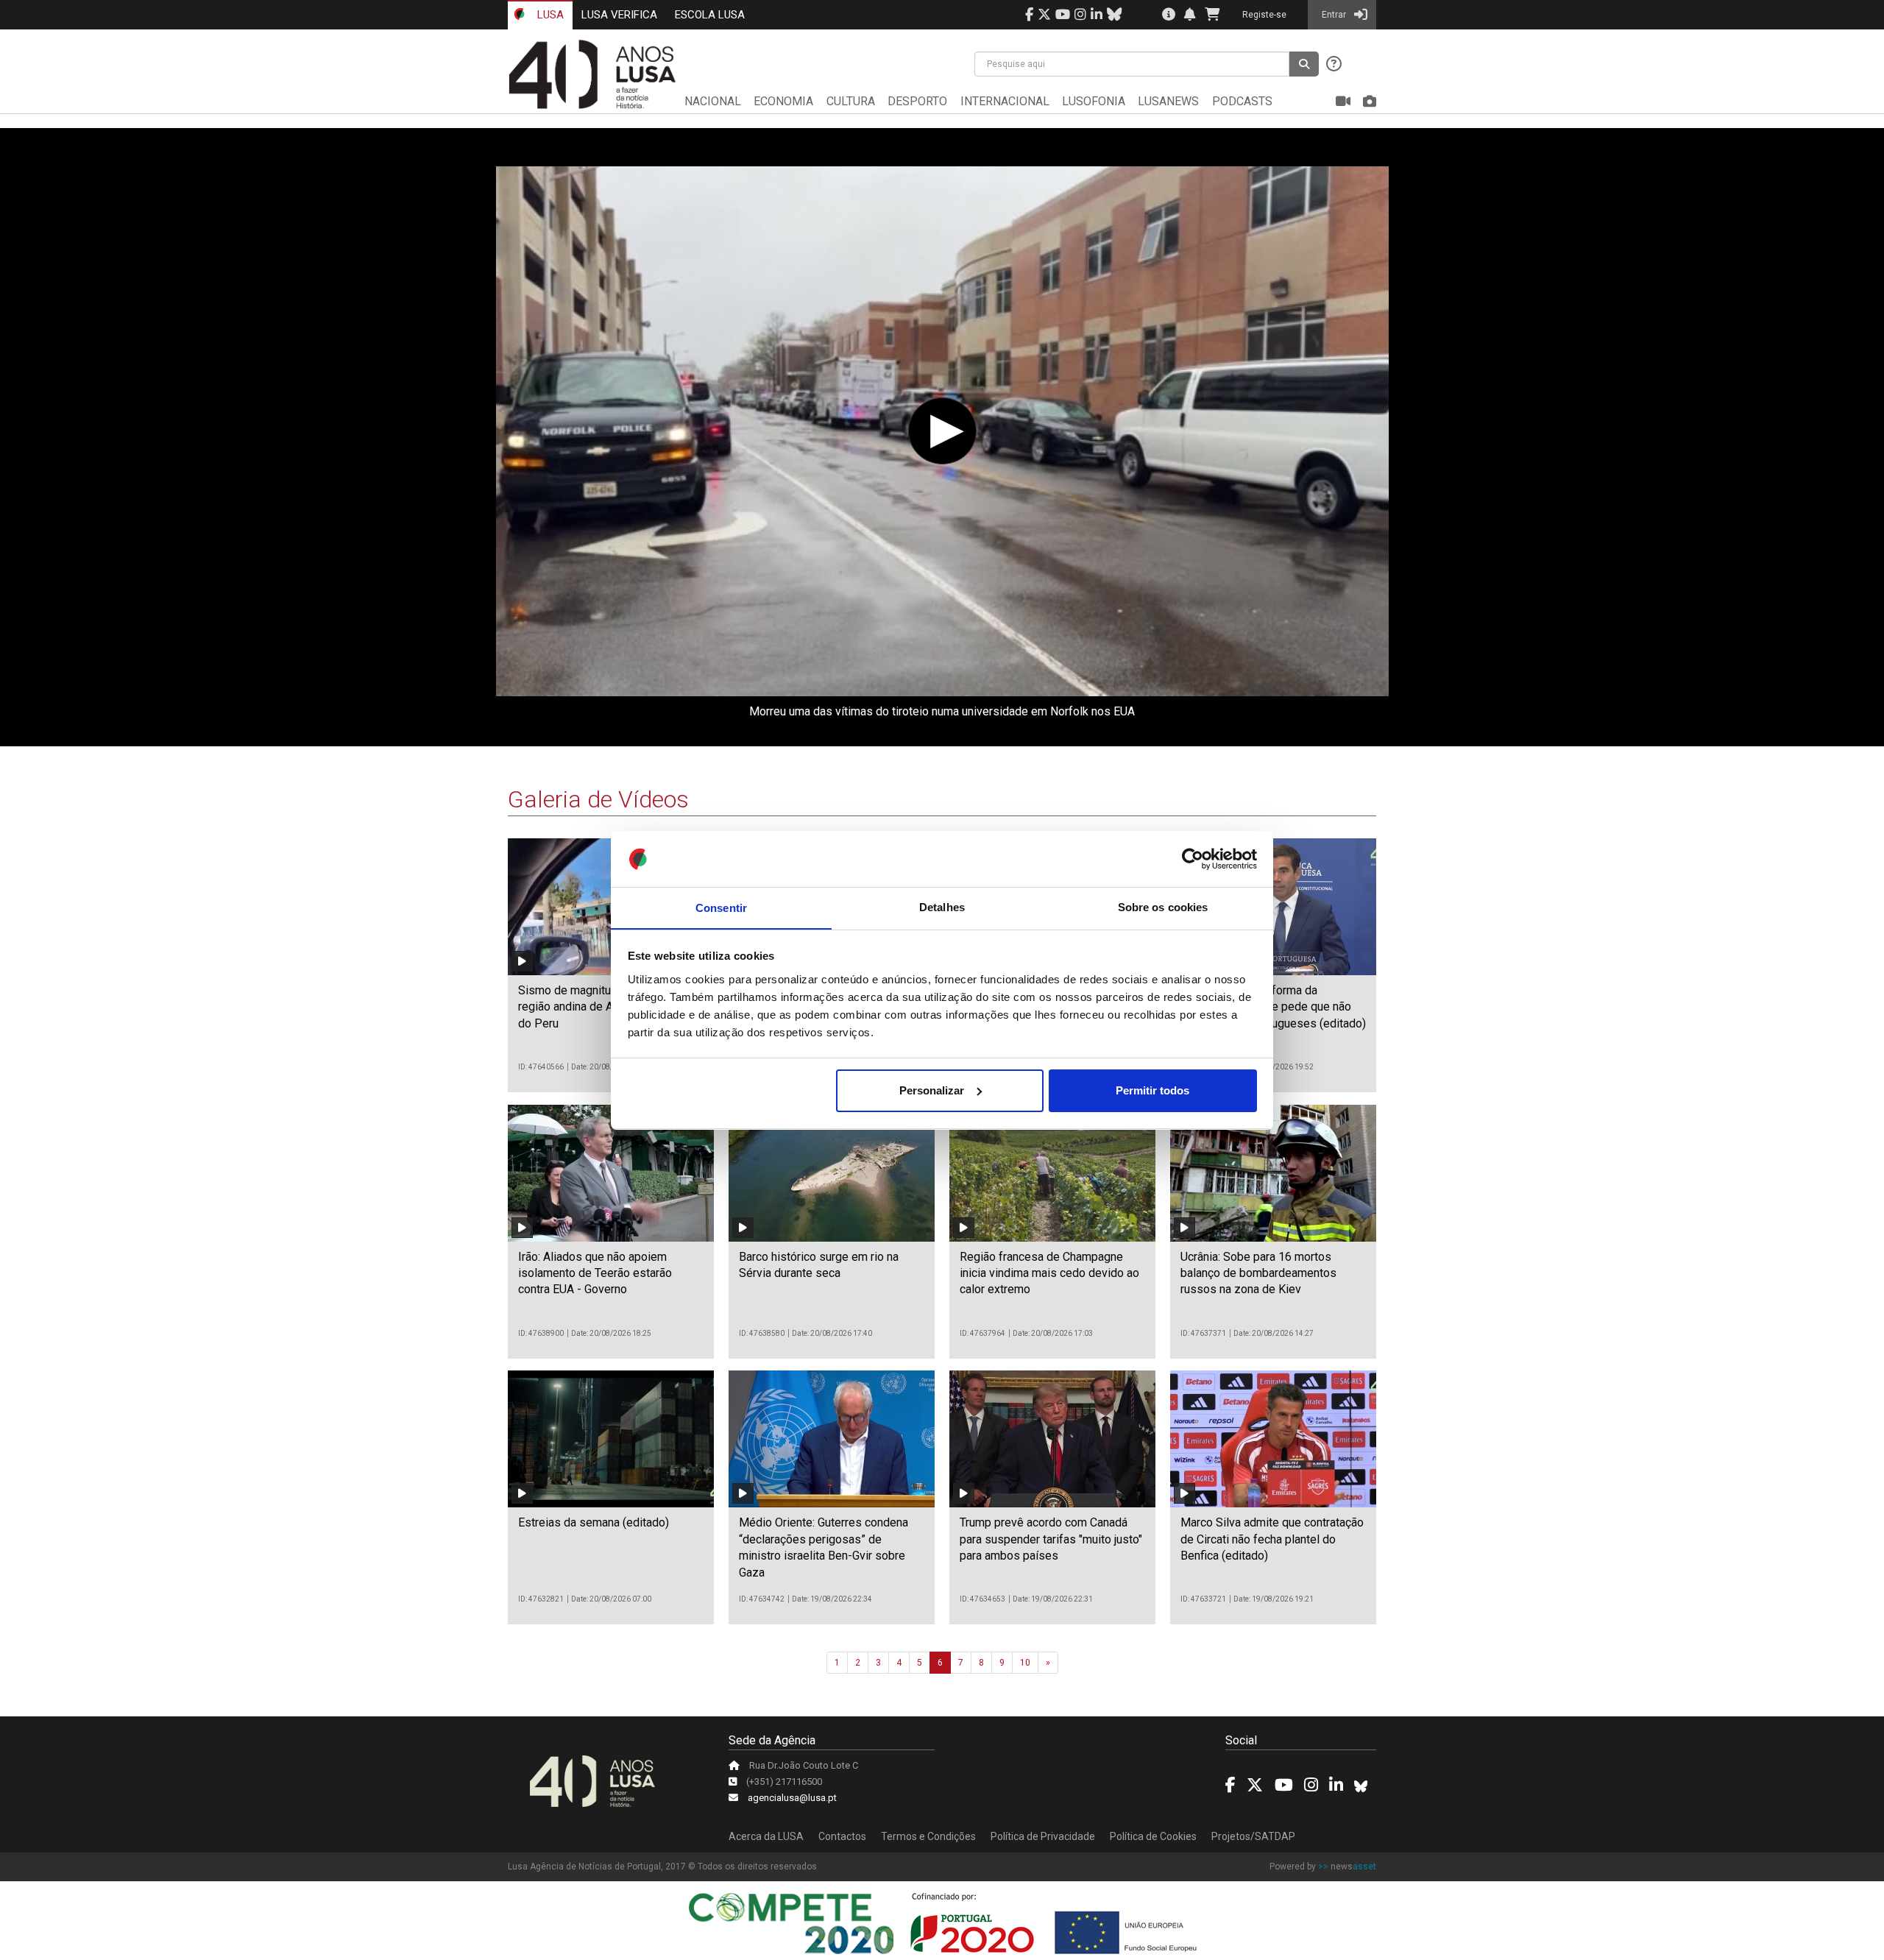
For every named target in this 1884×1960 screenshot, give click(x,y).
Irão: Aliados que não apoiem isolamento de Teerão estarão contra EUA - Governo (595, 1273)
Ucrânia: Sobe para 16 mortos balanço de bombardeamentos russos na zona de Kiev (1258, 1273)
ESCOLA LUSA (710, 15)
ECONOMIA (783, 101)
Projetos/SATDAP (1253, 1836)
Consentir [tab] (721, 907)
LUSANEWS (1168, 101)
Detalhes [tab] (942, 907)
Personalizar (932, 1090)
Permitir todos (1152, 1090)
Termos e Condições (928, 1836)
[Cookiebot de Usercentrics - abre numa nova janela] (1193, 859)
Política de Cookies (1153, 1836)
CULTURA (851, 101)
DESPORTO (917, 101)
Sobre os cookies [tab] (1163, 907)
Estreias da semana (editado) (594, 1522)
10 (1025, 1663)
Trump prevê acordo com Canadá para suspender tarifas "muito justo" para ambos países (1051, 1539)
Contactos (842, 1836)
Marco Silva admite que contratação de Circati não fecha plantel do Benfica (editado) (1272, 1539)
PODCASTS (1242, 101)
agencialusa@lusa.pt (792, 1798)
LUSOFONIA (1094, 101)
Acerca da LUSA (766, 1836)
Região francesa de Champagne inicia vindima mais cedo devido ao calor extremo (1049, 1273)
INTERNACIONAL (1005, 101)
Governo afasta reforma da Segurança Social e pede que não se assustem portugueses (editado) (1273, 1007)
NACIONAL (713, 101)
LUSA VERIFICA (619, 15)
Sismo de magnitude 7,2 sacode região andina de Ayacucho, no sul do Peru (605, 1007)
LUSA (549, 15)
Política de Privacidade (1043, 1836)
